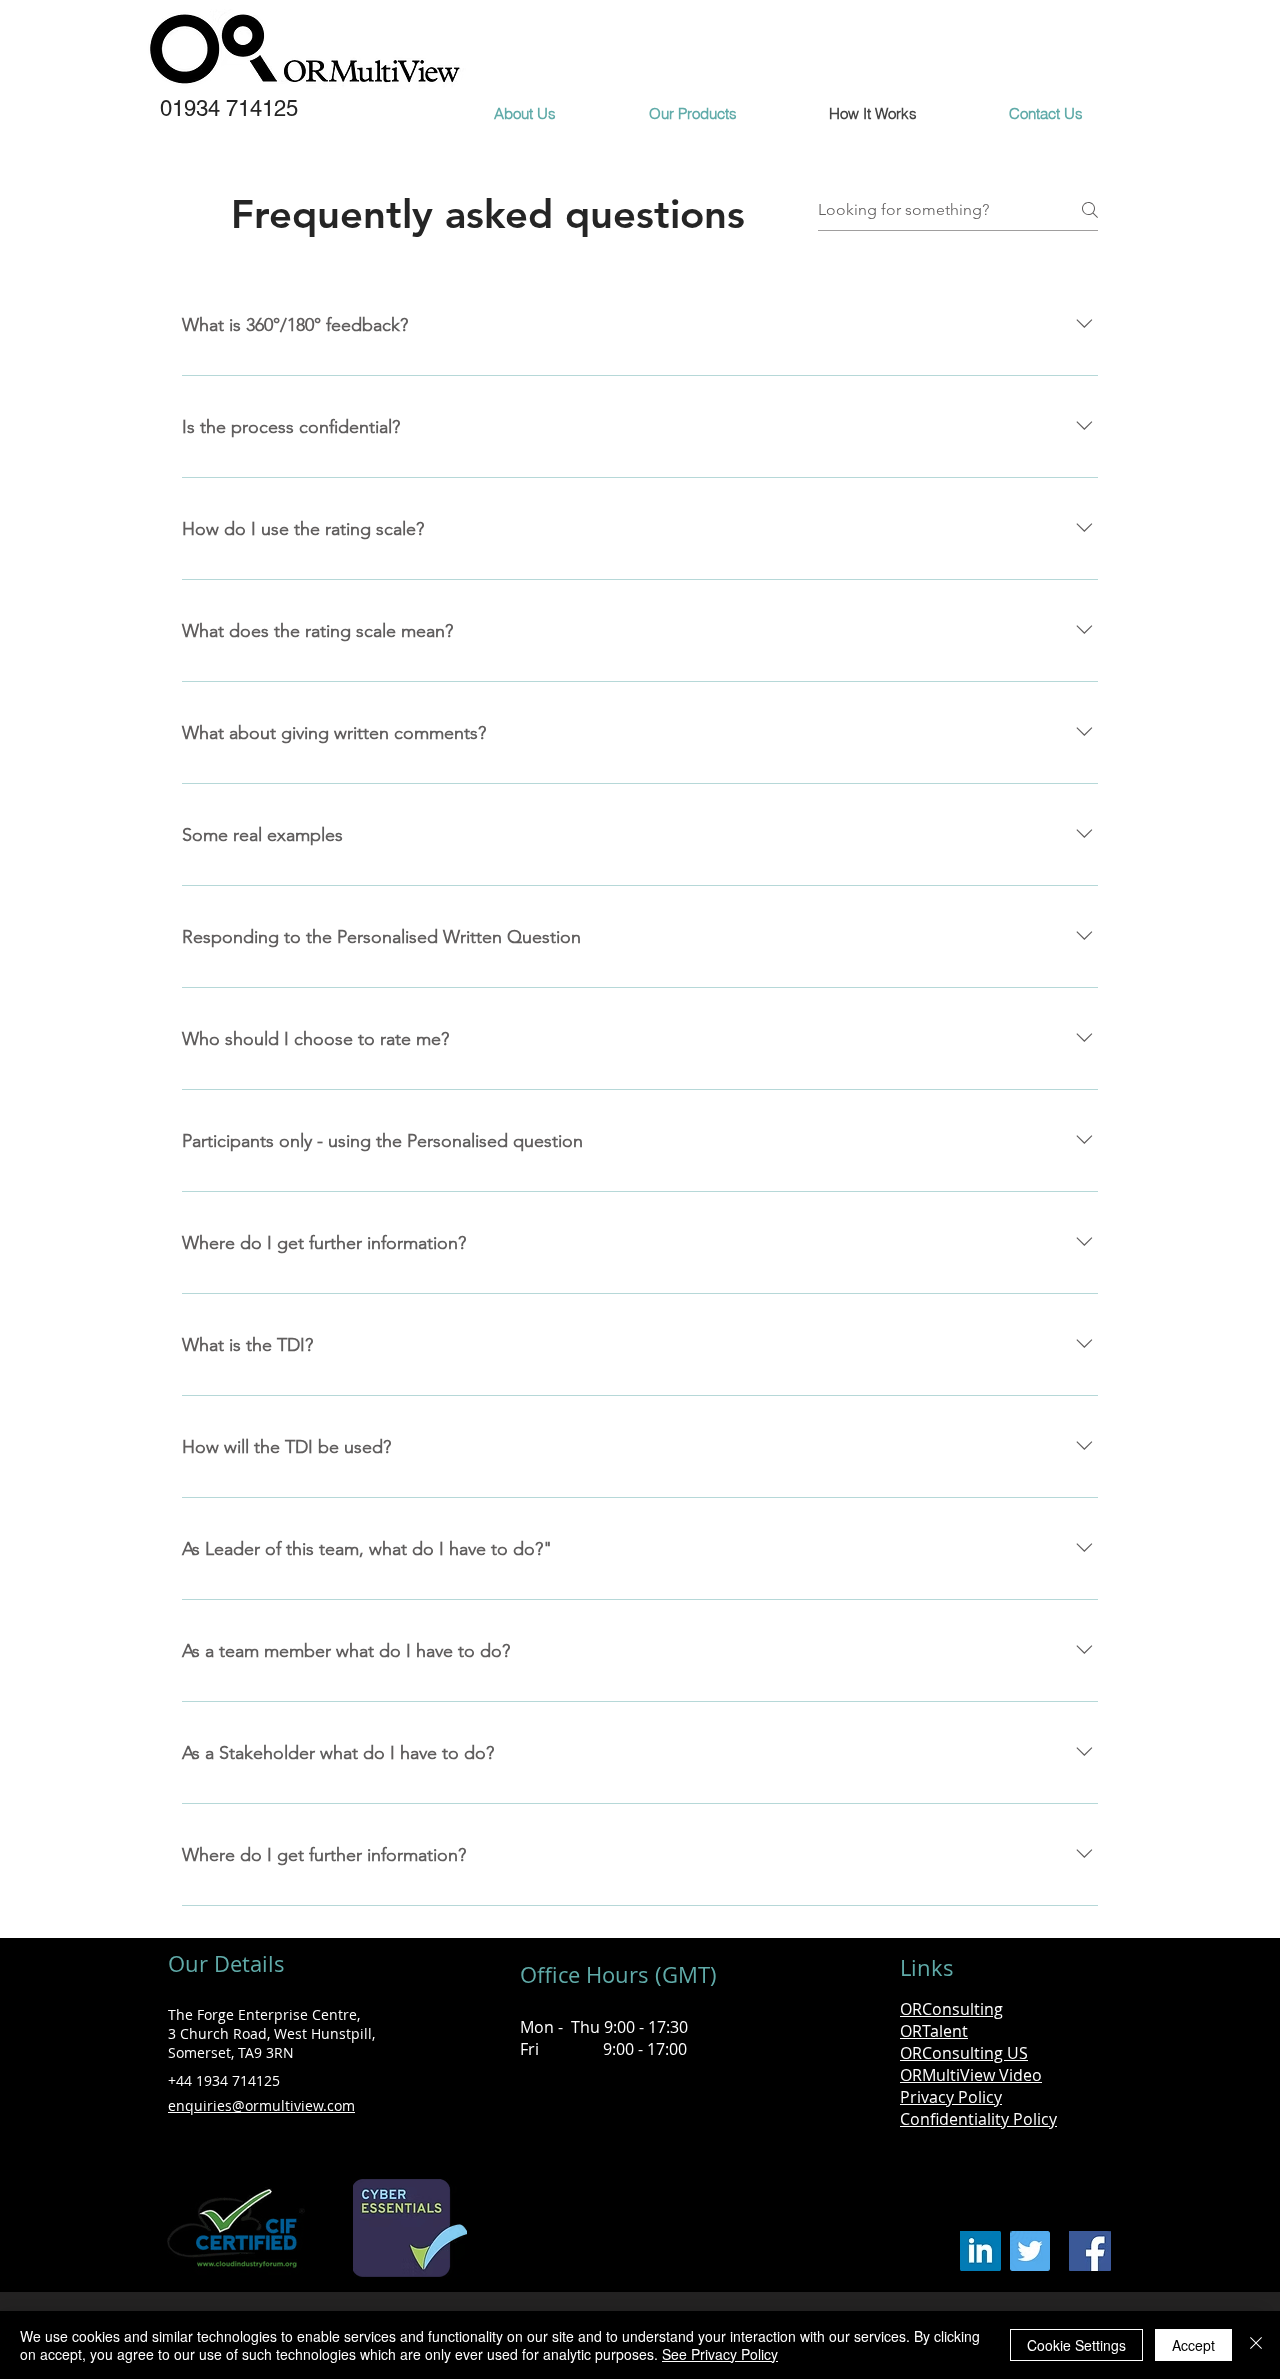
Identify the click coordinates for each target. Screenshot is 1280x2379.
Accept (1193, 2345)
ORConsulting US (964, 2053)
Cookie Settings (1076, 2345)
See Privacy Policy (720, 2354)
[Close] (1256, 2345)
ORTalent (934, 2031)
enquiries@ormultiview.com (261, 2105)
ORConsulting (951, 2009)
